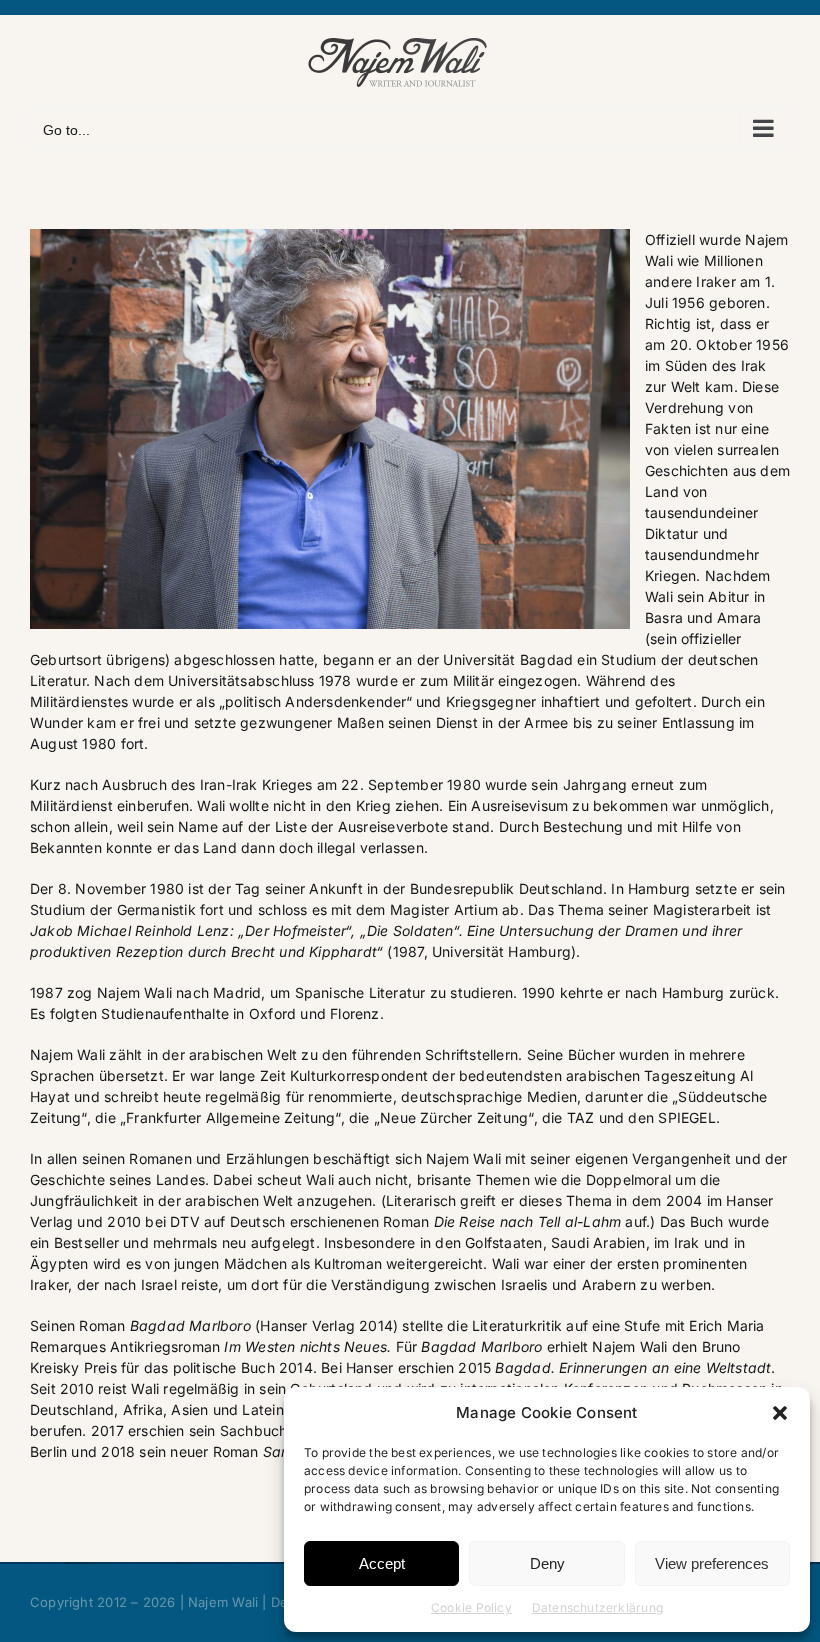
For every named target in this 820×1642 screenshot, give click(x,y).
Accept (382, 1563)
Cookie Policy (471, 1607)
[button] (780, 1413)
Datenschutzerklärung (597, 1607)
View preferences (712, 1563)
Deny (547, 1563)
